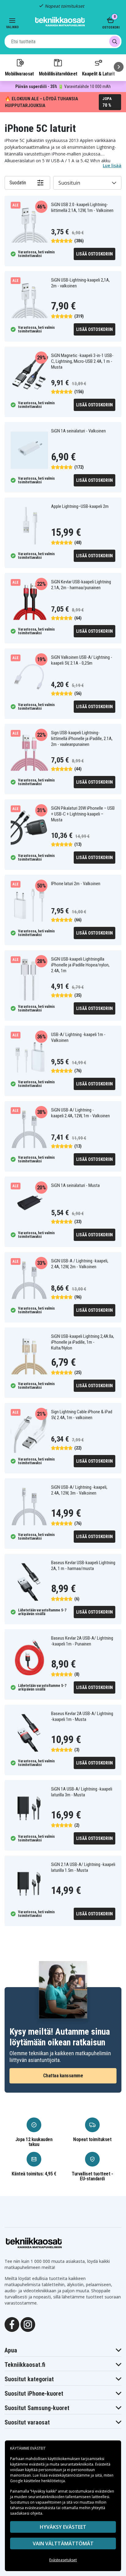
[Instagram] (28, 2324)
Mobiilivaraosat (19, 74)
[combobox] (63, 41)
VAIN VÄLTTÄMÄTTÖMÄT (63, 2543)
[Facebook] (12, 2324)
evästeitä (37, 2464)
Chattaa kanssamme (63, 2076)
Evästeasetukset (63, 2560)
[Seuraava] (119, 67)
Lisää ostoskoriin (94, 254)
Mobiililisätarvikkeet (58, 74)
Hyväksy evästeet (63, 2527)
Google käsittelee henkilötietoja (37, 2481)
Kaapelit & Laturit (98, 74)
